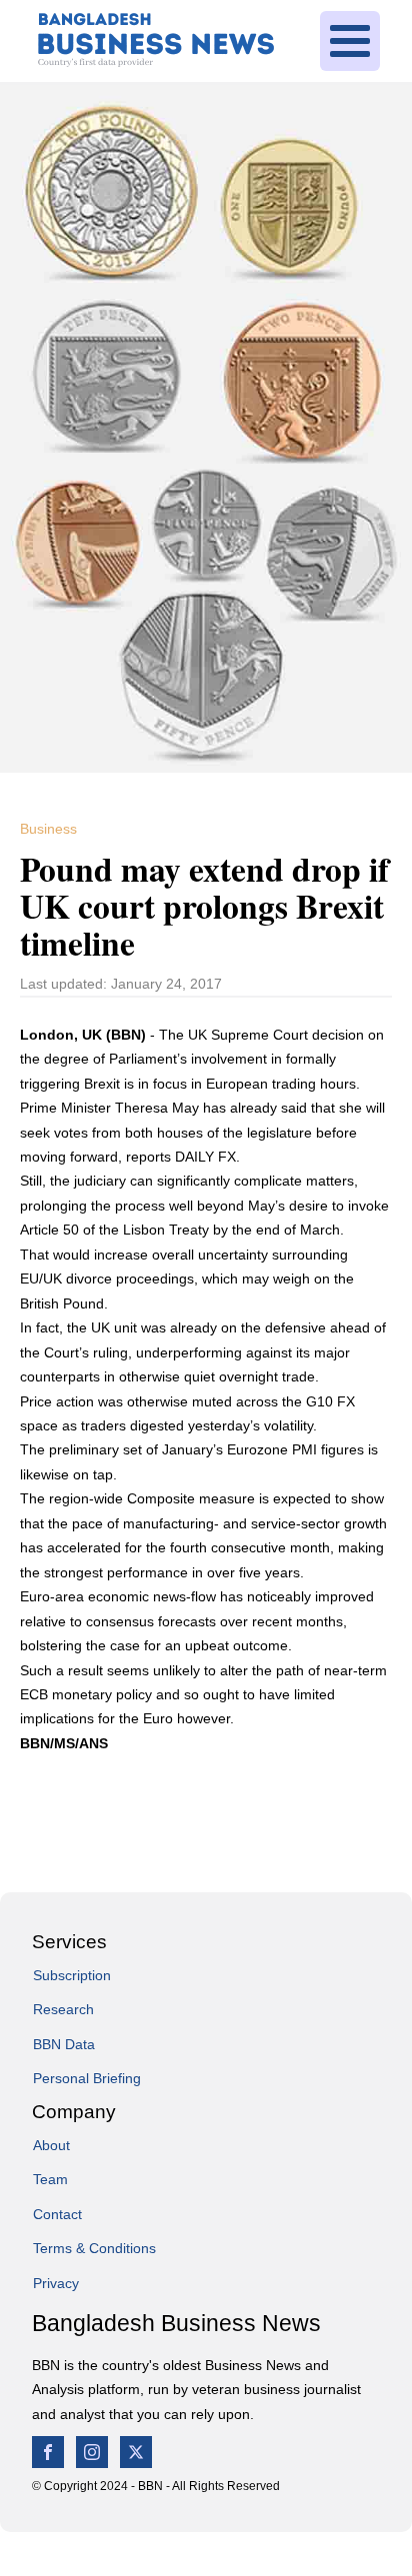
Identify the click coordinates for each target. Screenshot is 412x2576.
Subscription (72, 1975)
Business (48, 829)
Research (63, 2009)
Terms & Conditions (94, 2248)
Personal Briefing (87, 2078)
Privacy (56, 2283)
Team (50, 2179)
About (51, 2145)
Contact (57, 2214)
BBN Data (64, 2044)
